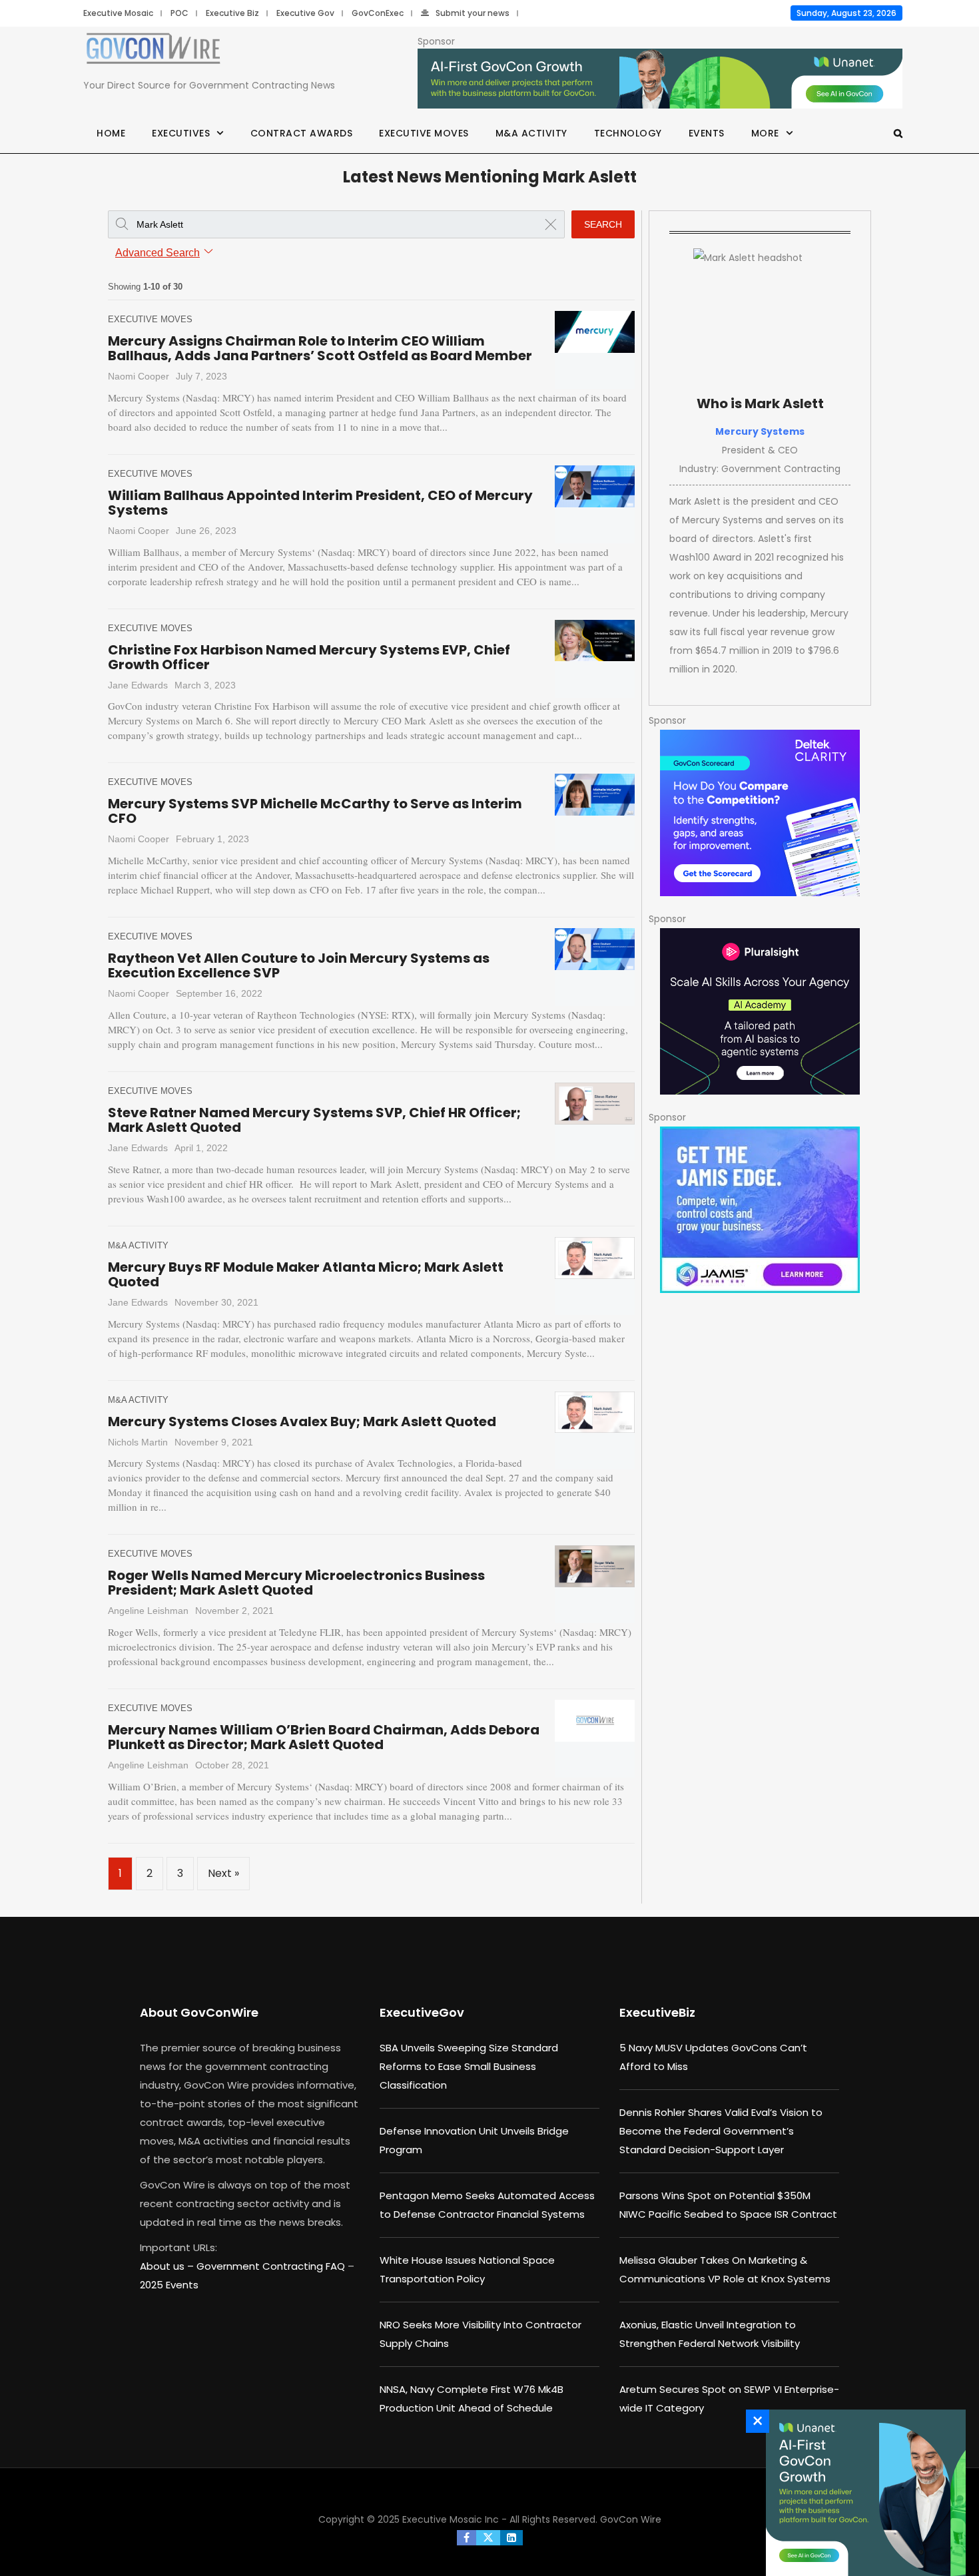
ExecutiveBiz (657, 2012)
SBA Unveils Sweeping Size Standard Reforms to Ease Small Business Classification (469, 2066)
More (765, 133)
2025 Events (169, 2285)
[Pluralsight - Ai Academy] (760, 1011)
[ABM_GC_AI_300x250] (862, 2493)
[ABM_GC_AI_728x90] (660, 79)
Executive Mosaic (118, 13)
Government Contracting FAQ (272, 2266)
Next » (223, 1873)
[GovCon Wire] (153, 51)
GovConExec (378, 13)
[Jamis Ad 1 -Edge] (760, 1210)
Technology (628, 133)
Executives (181, 133)
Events (707, 133)
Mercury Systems (760, 431)
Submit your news (473, 13)
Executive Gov (305, 13)
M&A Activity (531, 133)
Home (111, 133)
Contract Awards (302, 133)
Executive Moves (424, 133)
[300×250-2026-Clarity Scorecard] (760, 813)
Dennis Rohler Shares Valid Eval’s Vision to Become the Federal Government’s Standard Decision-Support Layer (721, 2131)
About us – (168, 2266)
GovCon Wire (631, 2519)
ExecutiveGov (422, 2012)
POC (179, 13)
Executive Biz (232, 13)
